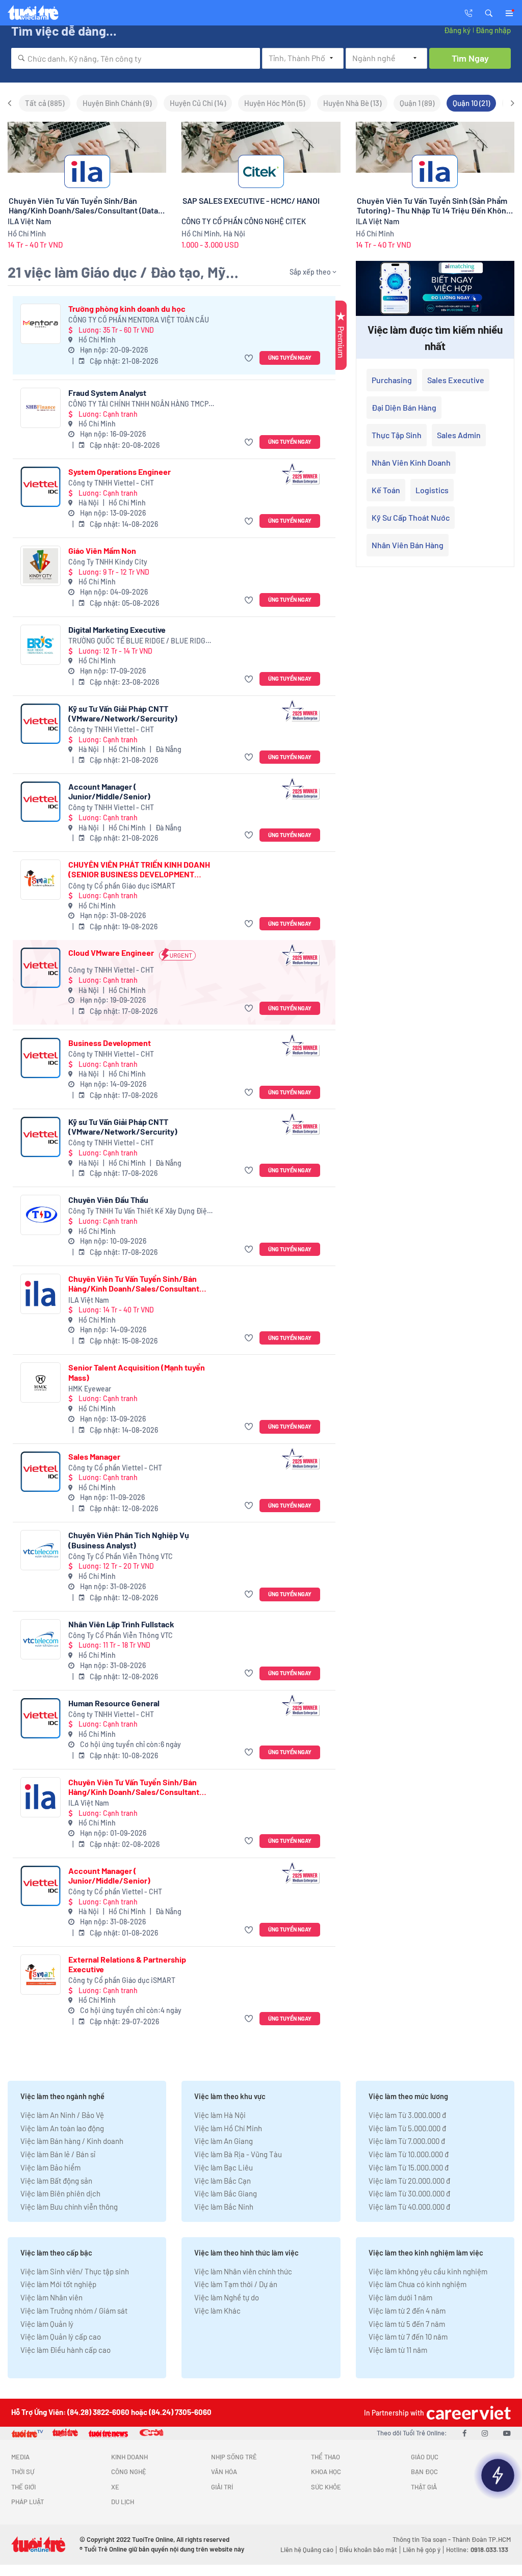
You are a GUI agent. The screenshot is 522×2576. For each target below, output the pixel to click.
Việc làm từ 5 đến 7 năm (407, 2324)
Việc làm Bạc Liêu (224, 2167)
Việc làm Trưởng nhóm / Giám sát (74, 2311)
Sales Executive (456, 380)
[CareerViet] (467, 2413)
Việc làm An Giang (224, 2141)
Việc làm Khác (217, 2311)
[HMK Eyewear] (41, 1383)
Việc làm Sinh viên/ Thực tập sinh (75, 2271)
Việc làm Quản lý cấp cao (61, 2337)
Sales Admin (459, 435)
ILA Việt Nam (89, 1300)
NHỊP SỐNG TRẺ (234, 2457)
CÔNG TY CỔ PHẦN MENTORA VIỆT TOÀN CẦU (139, 320)
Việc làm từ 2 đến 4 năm (407, 2311)
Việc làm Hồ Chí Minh (228, 2128)
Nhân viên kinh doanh (411, 462)
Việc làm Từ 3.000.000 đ (407, 2115)
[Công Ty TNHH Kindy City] (41, 566)
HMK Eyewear (90, 1389)
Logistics (432, 490)
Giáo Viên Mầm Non (102, 551)
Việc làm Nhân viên (51, 2297)
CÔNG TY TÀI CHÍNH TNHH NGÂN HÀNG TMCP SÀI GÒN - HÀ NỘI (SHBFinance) (138, 404)
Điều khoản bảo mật (368, 2550)
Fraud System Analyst (107, 393)
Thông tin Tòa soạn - (422, 2539)
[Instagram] (485, 2433)
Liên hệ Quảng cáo (307, 2550)
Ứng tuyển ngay (290, 357)
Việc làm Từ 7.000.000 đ (407, 2141)
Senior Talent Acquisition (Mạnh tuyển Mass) (137, 1372)
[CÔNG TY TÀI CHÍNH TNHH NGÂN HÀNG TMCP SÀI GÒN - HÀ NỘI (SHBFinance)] (41, 408)
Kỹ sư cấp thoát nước (411, 517)
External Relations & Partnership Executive (127, 1964)
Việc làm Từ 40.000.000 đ (409, 2207)
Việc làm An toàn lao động (62, 2128)
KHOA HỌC (326, 2472)
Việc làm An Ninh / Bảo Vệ (62, 2115)
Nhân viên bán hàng (408, 545)
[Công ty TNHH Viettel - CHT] (41, 487)
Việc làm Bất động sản (56, 2181)
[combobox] (136, 58)
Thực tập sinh (397, 435)
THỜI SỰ (23, 2472)
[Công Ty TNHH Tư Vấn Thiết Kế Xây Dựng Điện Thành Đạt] (41, 1215)
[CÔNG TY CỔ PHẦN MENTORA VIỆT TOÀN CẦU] (41, 324)
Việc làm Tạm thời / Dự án (236, 2284)
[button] (489, 12)
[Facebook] (464, 2433)
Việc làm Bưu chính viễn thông (69, 2207)
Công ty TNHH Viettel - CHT (111, 483)
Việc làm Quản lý (47, 2324)
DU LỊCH (123, 2502)
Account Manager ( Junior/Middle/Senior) (109, 791)
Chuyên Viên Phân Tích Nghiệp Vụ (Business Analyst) (129, 1540)
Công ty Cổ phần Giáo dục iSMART (122, 886)
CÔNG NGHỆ (129, 2472)
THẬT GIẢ (424, 2487)
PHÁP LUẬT (28, 2502)
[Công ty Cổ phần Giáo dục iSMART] (41, 880)
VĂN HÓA (224, 2472)
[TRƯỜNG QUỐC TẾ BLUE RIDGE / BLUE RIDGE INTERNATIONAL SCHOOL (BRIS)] (41, 645)
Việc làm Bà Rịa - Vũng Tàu (238, 2154)
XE (115, 2487)
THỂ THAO (325, 2457)
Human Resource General (114, 1703)
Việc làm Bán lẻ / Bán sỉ (58, 2154)
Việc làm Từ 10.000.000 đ (409, 2154)
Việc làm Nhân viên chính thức (243, 2271)
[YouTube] (507, 2433)
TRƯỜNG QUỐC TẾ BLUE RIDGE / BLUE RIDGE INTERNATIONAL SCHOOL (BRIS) (139, 641)
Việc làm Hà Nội (220, 2115)
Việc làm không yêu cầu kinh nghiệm (428, 2271)
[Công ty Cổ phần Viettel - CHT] (41, 1472)
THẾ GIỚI (23, 2487)
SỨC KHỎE (326, 2487)
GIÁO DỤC (425, 2457)
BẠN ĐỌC (424, 2472)
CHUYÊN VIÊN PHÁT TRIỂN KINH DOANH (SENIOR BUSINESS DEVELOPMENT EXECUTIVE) (139, 869)
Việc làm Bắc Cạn (223, 2181)
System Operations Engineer (120, 472)
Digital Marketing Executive (117, 629)
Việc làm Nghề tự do (227, 2297)
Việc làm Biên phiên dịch (60, 2193)
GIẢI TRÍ (222, 2487)
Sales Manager (94, 1456)
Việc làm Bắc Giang (226, 2193)
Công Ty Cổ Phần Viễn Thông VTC (121, 1556)
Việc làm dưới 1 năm (400, 2297)
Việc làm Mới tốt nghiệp (58, 2284)
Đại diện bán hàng (404, 407)
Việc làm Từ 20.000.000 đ (409, 2181)
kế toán (386, 490)
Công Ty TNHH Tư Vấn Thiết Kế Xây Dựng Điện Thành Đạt (140, 1211)
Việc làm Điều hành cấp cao (66, 2350)
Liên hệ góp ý (422, 2550)
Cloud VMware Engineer (111, 952)
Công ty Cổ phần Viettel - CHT (115, 1468)
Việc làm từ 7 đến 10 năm (408, 2337)
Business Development (110, 1043)
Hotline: (477, 2550)
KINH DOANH (129, 2457)
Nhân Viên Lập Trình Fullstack (121, 1624)
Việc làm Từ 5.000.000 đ (407, 2128)
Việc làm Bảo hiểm (50, 2167)
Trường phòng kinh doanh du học (127, 308)
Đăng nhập (493, 30)
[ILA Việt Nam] (41, 1294)
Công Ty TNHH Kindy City (108, 562)
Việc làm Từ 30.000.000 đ (409, 2193)
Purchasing (392, 380)
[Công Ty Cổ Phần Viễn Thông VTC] (41, 1550)
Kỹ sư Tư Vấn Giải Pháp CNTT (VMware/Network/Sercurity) (123, 713)
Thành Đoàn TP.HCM (481, 2539)
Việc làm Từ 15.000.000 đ (409, 2167)
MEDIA (20, 2457)
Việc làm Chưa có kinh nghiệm (417, 2284)
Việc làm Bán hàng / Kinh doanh (72, 2141)
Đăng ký (457, 30)
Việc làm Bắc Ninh (224, 2207)
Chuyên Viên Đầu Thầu (108, 1200)
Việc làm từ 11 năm (398, 2350)
